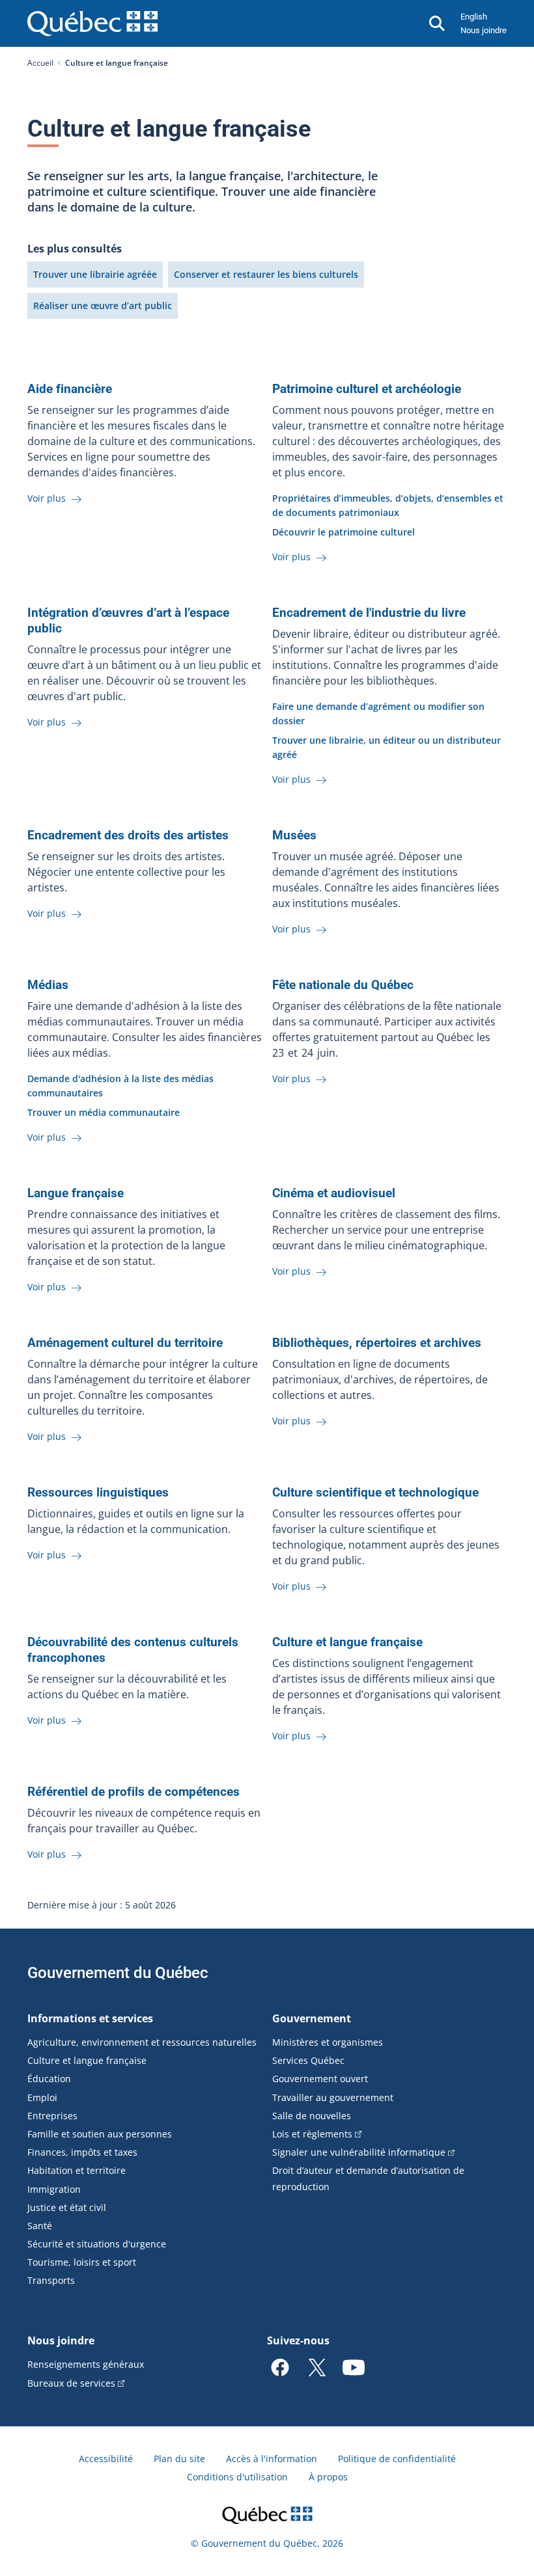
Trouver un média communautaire (104, 1112)
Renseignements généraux (86, 2364)
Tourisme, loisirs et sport (82, 2262)
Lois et (312, 2134)
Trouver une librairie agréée (95, 274)
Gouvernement (312, 2018)
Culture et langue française (87, 2060)
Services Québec (308, 2060)
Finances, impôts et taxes (82, 2152)
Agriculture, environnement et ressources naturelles (142, 2042)
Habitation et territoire (77, 2170)
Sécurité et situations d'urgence (97, 2244)
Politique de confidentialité (397, 2459)
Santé (40, 2226)
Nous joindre (484, 30)
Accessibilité (106, 2459)
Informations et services (90, 2018)
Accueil (40, 63)
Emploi (42, 2097)
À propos (328, 2477)
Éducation (49, 2079)
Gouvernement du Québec (118, 1973)
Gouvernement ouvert (320, 2079)
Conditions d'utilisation (237, 2477)
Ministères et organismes (328, 2042)
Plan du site (179, 2459)
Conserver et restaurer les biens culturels (266, 274)
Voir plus (48, 498)
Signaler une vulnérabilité (359, 2152)
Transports (51, 2280)
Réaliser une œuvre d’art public (103, 305)
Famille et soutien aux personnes (100, 2134)
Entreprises (52, 2116)
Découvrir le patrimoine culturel (344, 532)
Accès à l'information (272, 2459)
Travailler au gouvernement (333, 2097)
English (474, 17)
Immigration (54, 2189)
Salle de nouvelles (312, 2116)
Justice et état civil (67, 2207)
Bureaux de (71, 2383)
